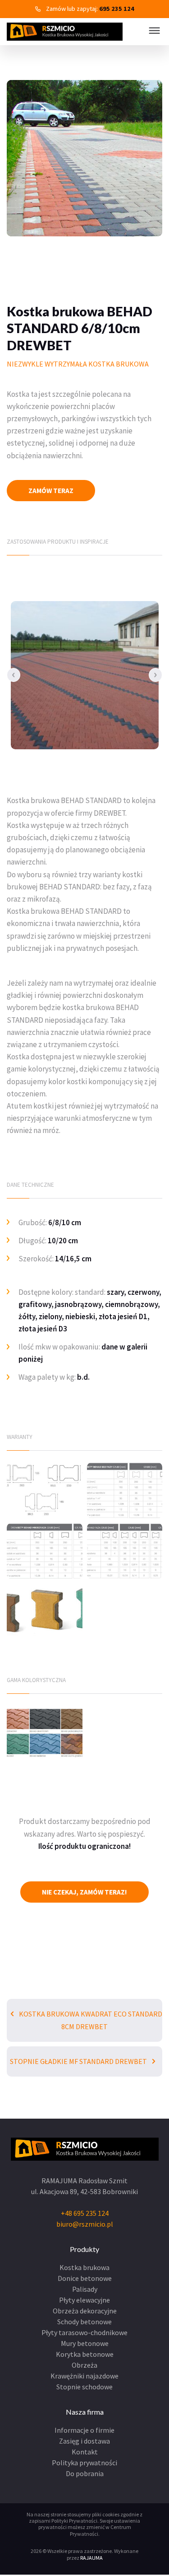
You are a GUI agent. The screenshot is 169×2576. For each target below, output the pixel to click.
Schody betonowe (84, 2322)
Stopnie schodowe (84, 2387)
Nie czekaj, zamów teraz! (84, 1892)
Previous (14, 675)
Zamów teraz (51, 491)
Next (155, 675)
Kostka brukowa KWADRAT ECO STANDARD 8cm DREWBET (90, 2020)
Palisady (85, 2289)
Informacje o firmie (84, 2430)
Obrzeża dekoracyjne (85, 2311)
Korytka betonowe (85, 2354)
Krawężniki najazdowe (84, 2376)
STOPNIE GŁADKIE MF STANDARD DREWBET (79, 2061)
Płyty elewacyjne (84, 2300)
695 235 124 (117, 9)
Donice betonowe (85, 2278)
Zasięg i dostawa (84, 2441)
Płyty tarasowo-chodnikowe (84, 2332)
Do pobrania (85, 2473)
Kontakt (85, 2452)
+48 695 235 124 (85, 2213)
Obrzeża (84, 2365)
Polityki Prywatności (74, 2521)
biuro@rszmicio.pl (85, 2224)
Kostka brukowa (84, 2267)
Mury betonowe (85, 2343)
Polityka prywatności (84, 2463)
